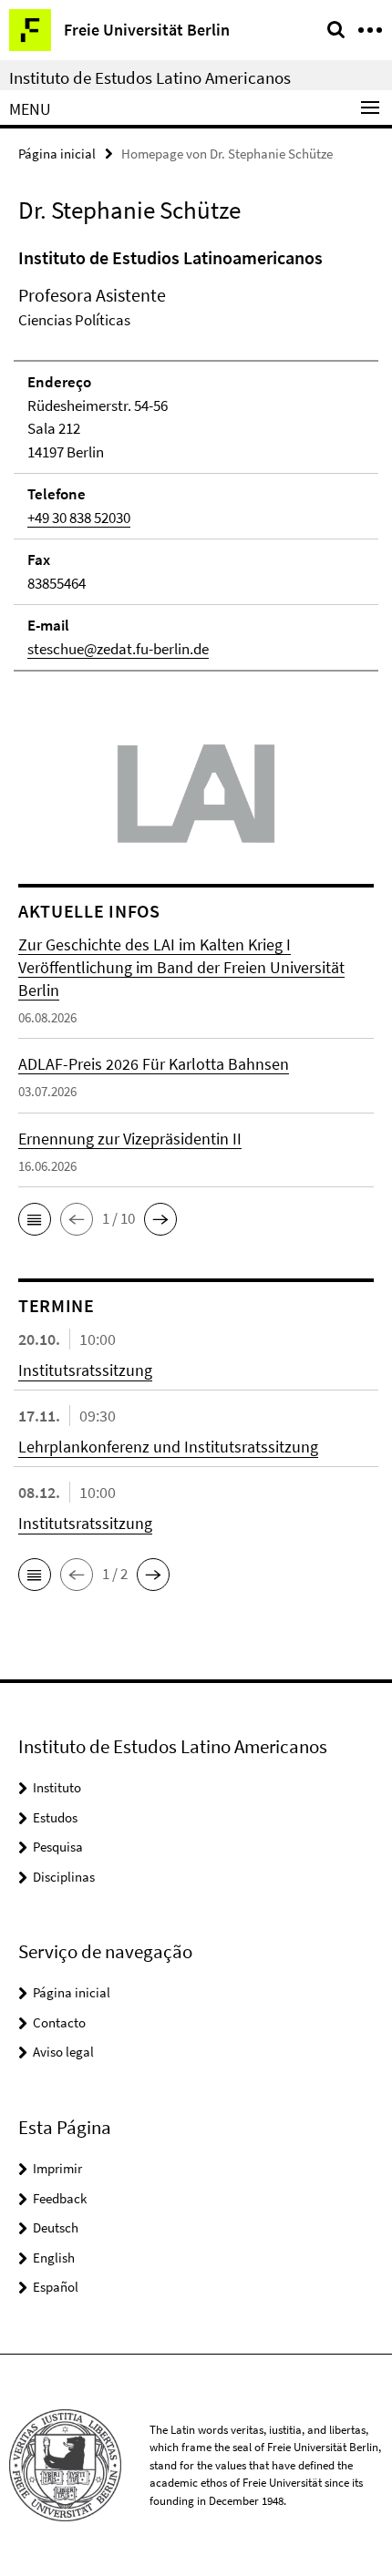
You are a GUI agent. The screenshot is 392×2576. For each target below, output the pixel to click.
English (54, 2258)
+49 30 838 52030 (79, 518)
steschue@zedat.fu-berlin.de (118, 649)
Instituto (57, 1787)
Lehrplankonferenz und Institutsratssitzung (168, 1447)
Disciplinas (64, 1877)
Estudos (55, 1817)
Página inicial (57, 154)
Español (56, 2287)
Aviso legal (63, 2052)
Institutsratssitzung (85, 1370)
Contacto (59, 2022)
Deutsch (56, 2227)
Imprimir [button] (57, 2168)
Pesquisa (58, 1847)
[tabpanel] (196, 458)
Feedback (60, 2198)
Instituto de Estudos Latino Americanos (150, 77)
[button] (35, 1219)
